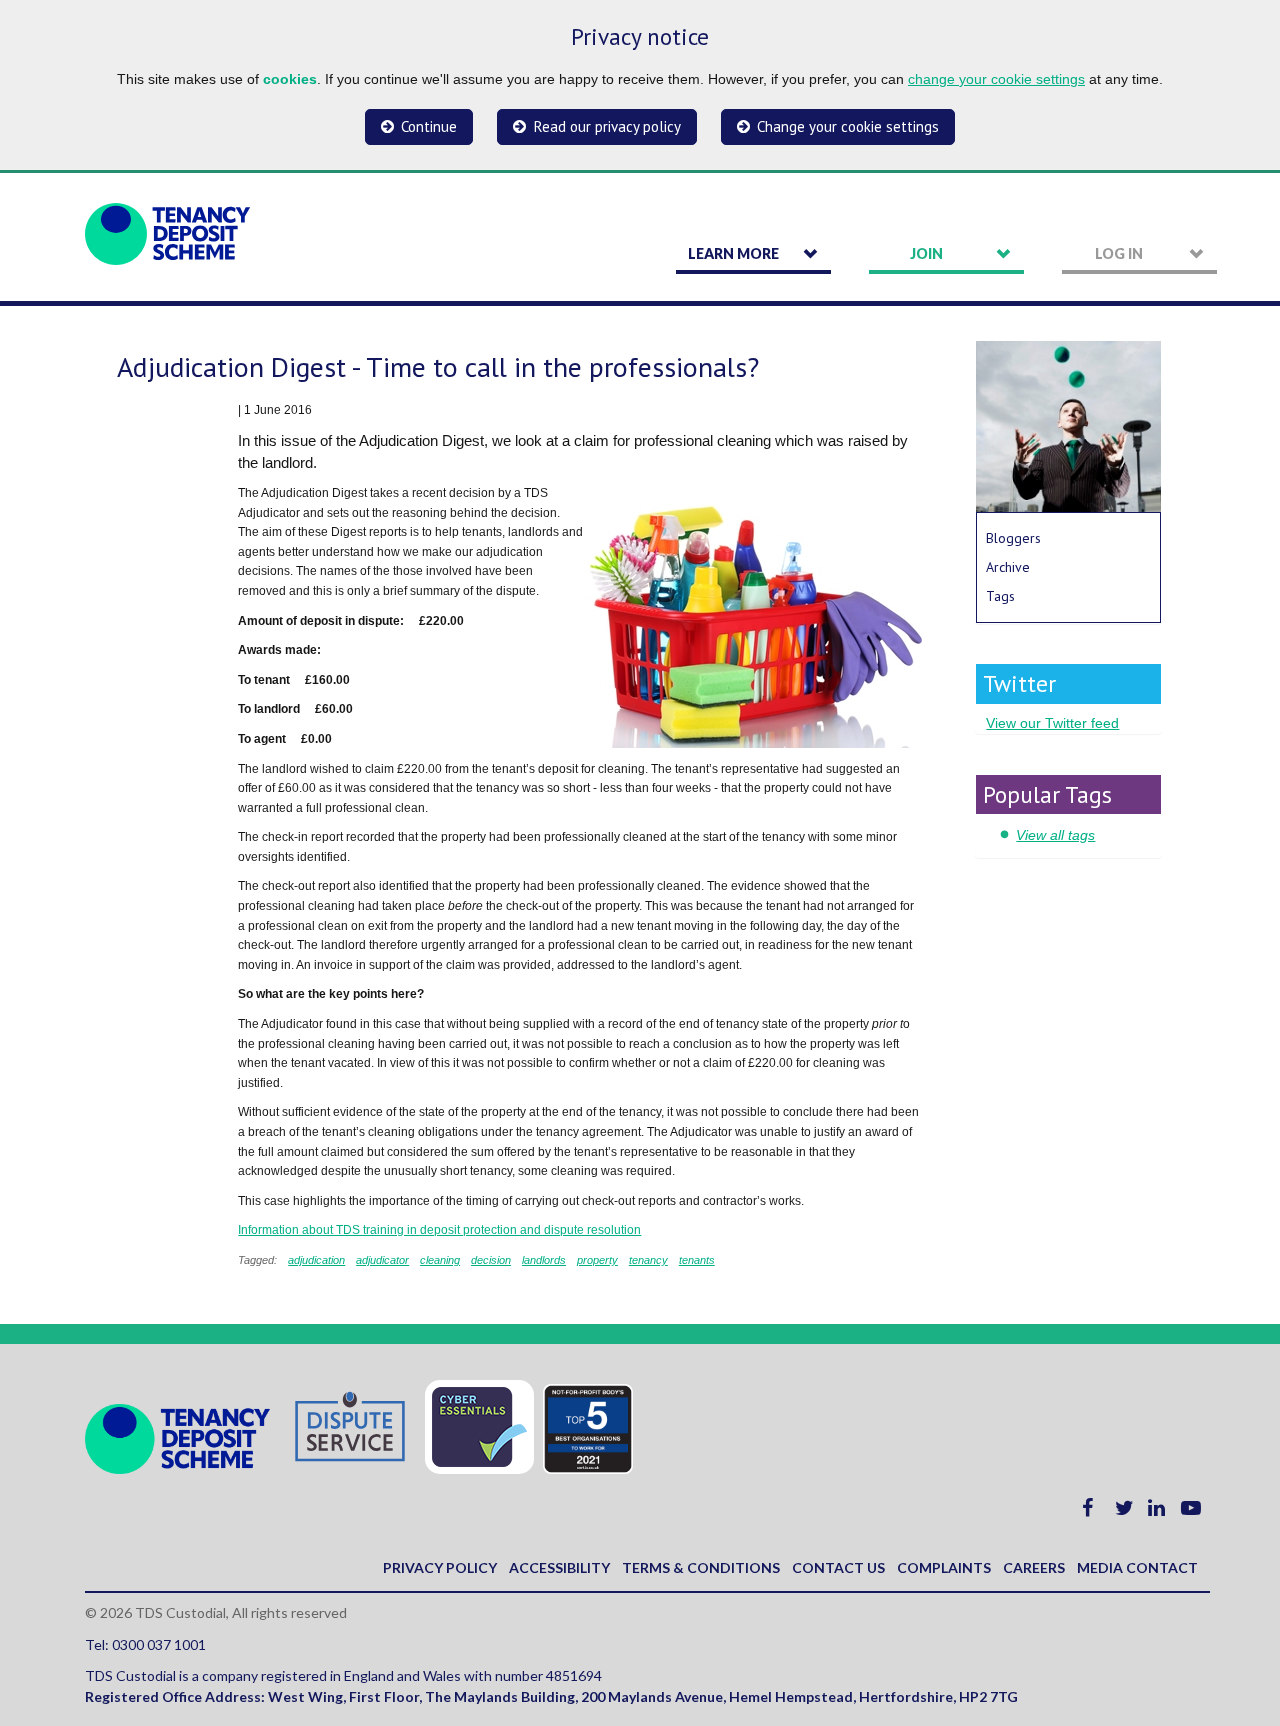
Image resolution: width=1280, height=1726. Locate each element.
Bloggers (1013, 538)
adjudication (316, 1260)
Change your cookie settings (848, 126)
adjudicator (382, 1260)
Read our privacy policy (607, 126)
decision (491, 1260)
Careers (1034, 1567)
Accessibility (559, 1567)
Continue (429, 126)
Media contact (1137, 1567)
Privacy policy (440, 1567)
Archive (1008, 567)
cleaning (440, 1260)
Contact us (838, 1567)
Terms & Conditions (701, 1567)
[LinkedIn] (1156, 1510)
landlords (544, 1260)
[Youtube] (1191, 1510)
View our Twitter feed (1052, 723)
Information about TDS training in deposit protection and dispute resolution (439, 1230)
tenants (697, 1260)
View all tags (1055, 835)
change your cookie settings (996, 79)
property (597, 1260)
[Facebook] (1087, 1510)
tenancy (648, 1260)
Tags (1000, 596)
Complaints (944, 1567)
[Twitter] (1124, 1510)
